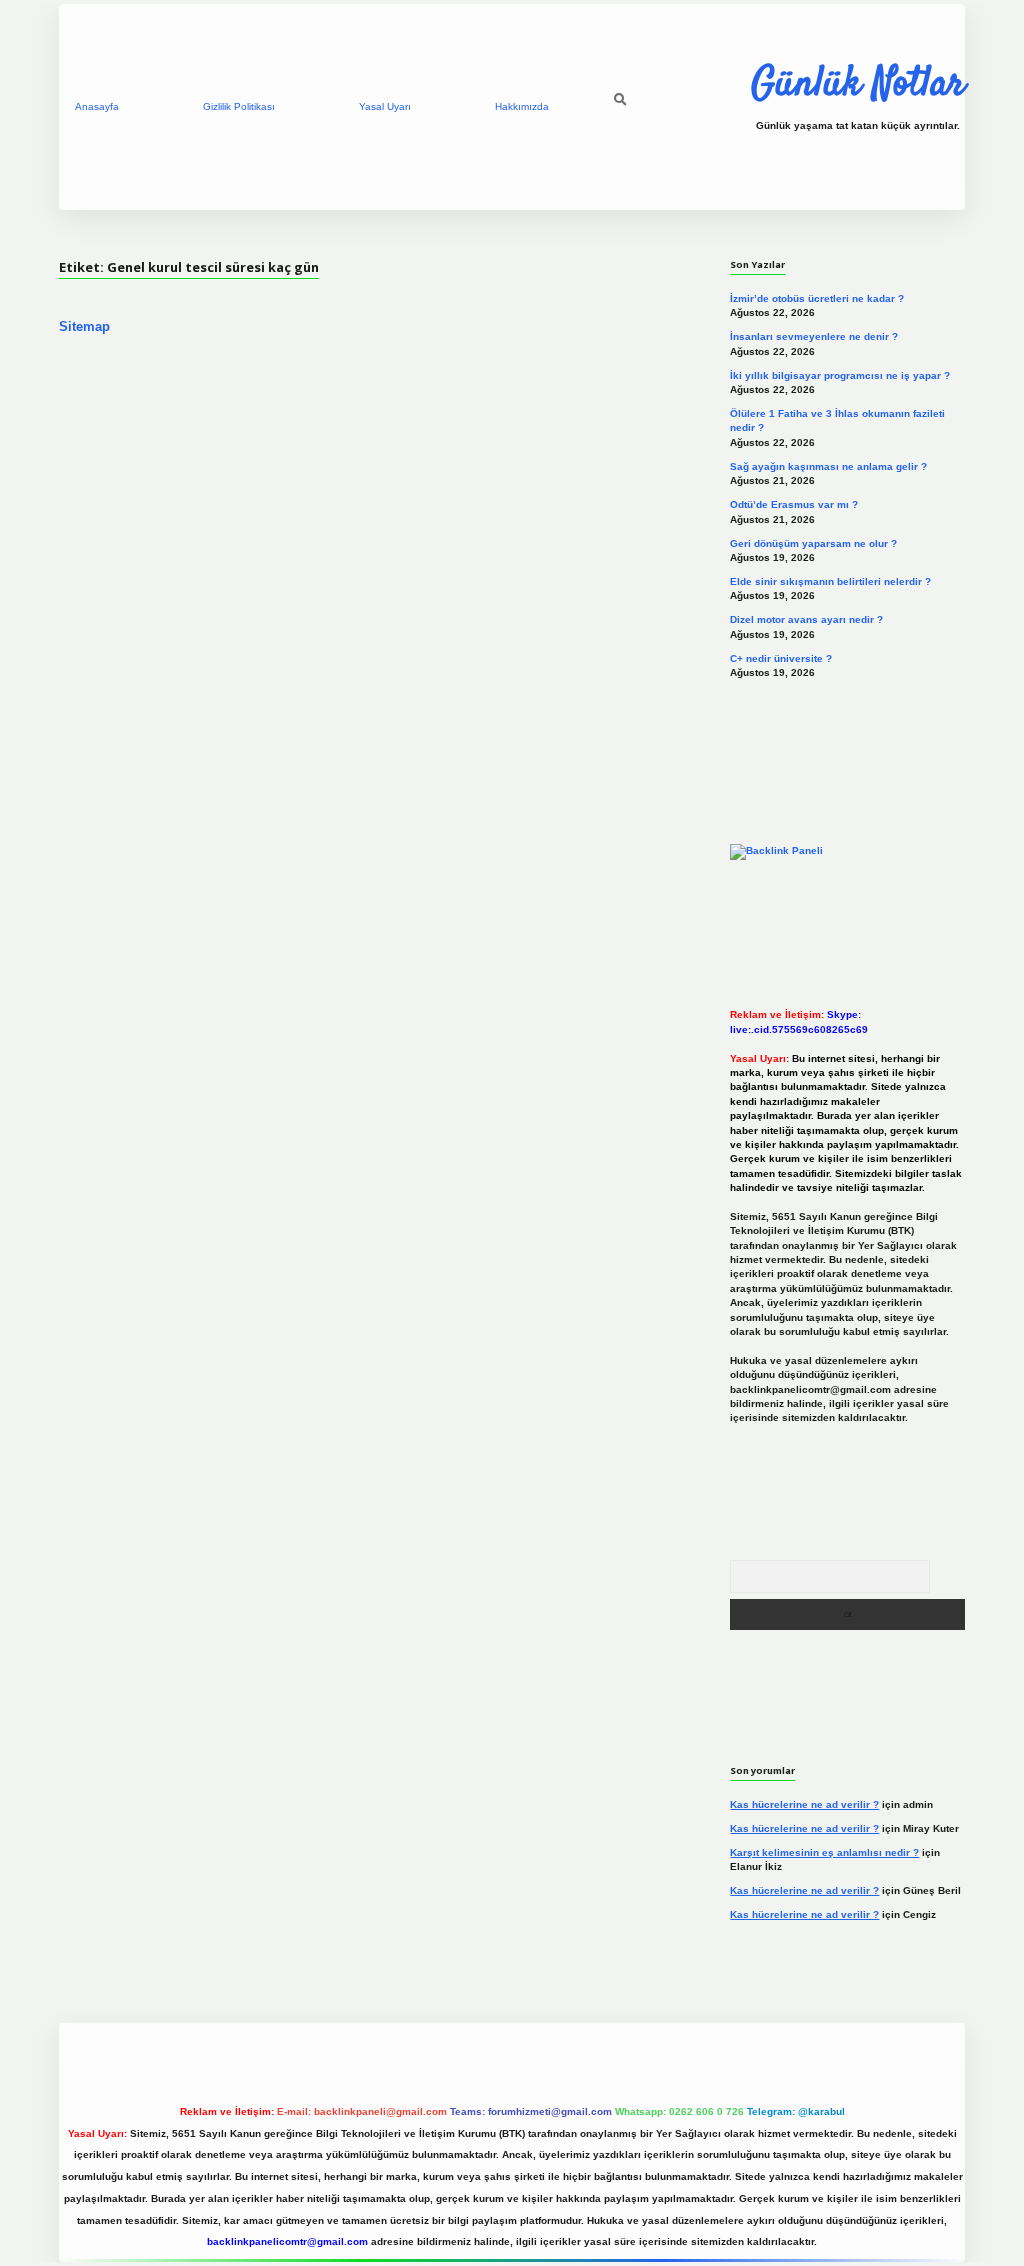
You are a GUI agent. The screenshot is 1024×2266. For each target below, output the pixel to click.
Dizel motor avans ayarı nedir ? (806, 619)
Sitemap (84, 326)
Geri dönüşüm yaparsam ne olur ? (813, 543)
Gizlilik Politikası (239, 106)
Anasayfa (97, 106)
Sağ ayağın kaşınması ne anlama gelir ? (828, 466)
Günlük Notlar (858, 85)
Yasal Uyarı (385, 106)
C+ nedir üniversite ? (781, 658)
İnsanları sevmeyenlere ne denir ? (814, 336)
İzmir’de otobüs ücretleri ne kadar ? (817, 298)
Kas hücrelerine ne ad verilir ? (804, 1804)
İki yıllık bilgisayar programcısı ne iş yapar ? (840, 375)
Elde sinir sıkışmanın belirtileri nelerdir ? (830, 581)
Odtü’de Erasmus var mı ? (794, 504)
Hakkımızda (522, 106)
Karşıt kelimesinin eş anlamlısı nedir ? (824, 1852)
